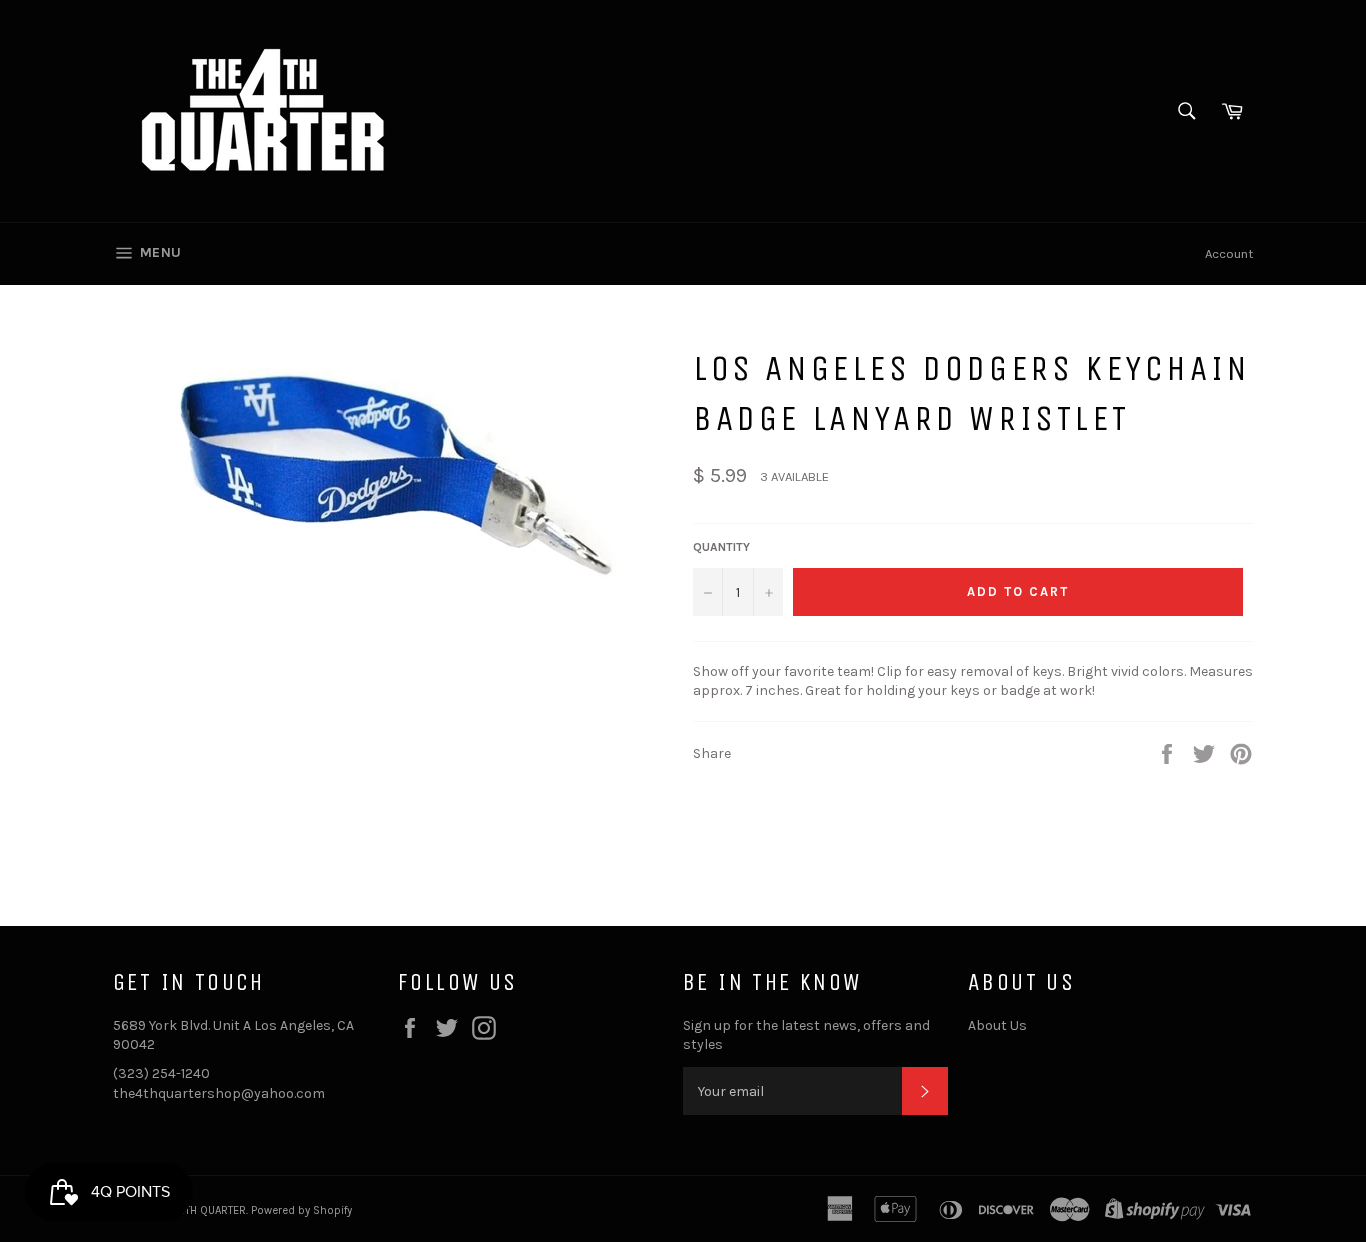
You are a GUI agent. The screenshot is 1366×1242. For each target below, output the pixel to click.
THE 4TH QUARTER (202, 1210)
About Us (997, 1025)
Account (1229, 253)
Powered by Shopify (301, 1210)
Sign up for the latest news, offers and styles (806, 1035)
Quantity (721, 547)
